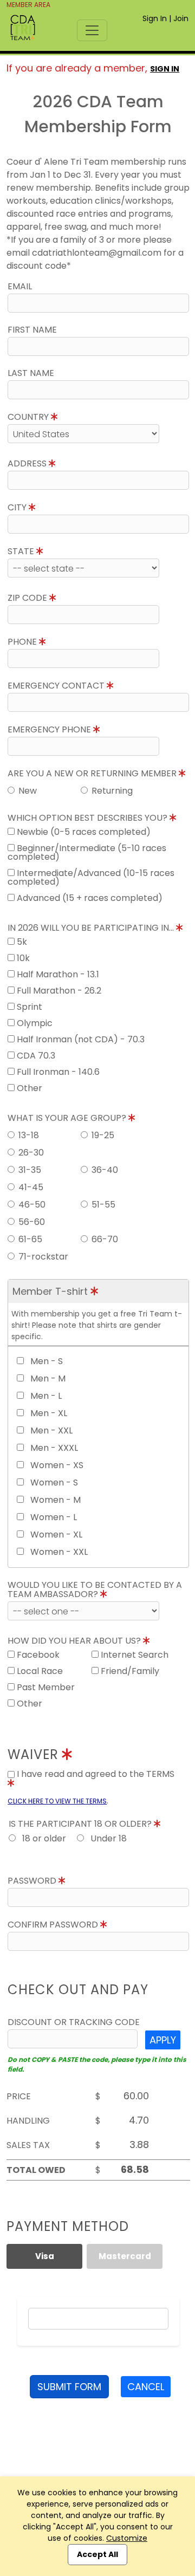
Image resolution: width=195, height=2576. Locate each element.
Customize (127, 2538)
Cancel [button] (146, 2387)
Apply (163, 2040)
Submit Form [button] (69, 2387)
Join (181, 18)
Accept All (97, 2554)
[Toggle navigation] (92, 30)
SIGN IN (165, 69)
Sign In (155, 18)
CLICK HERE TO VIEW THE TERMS (57, 1801)
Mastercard (125, 2256)
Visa (45, 2256)
